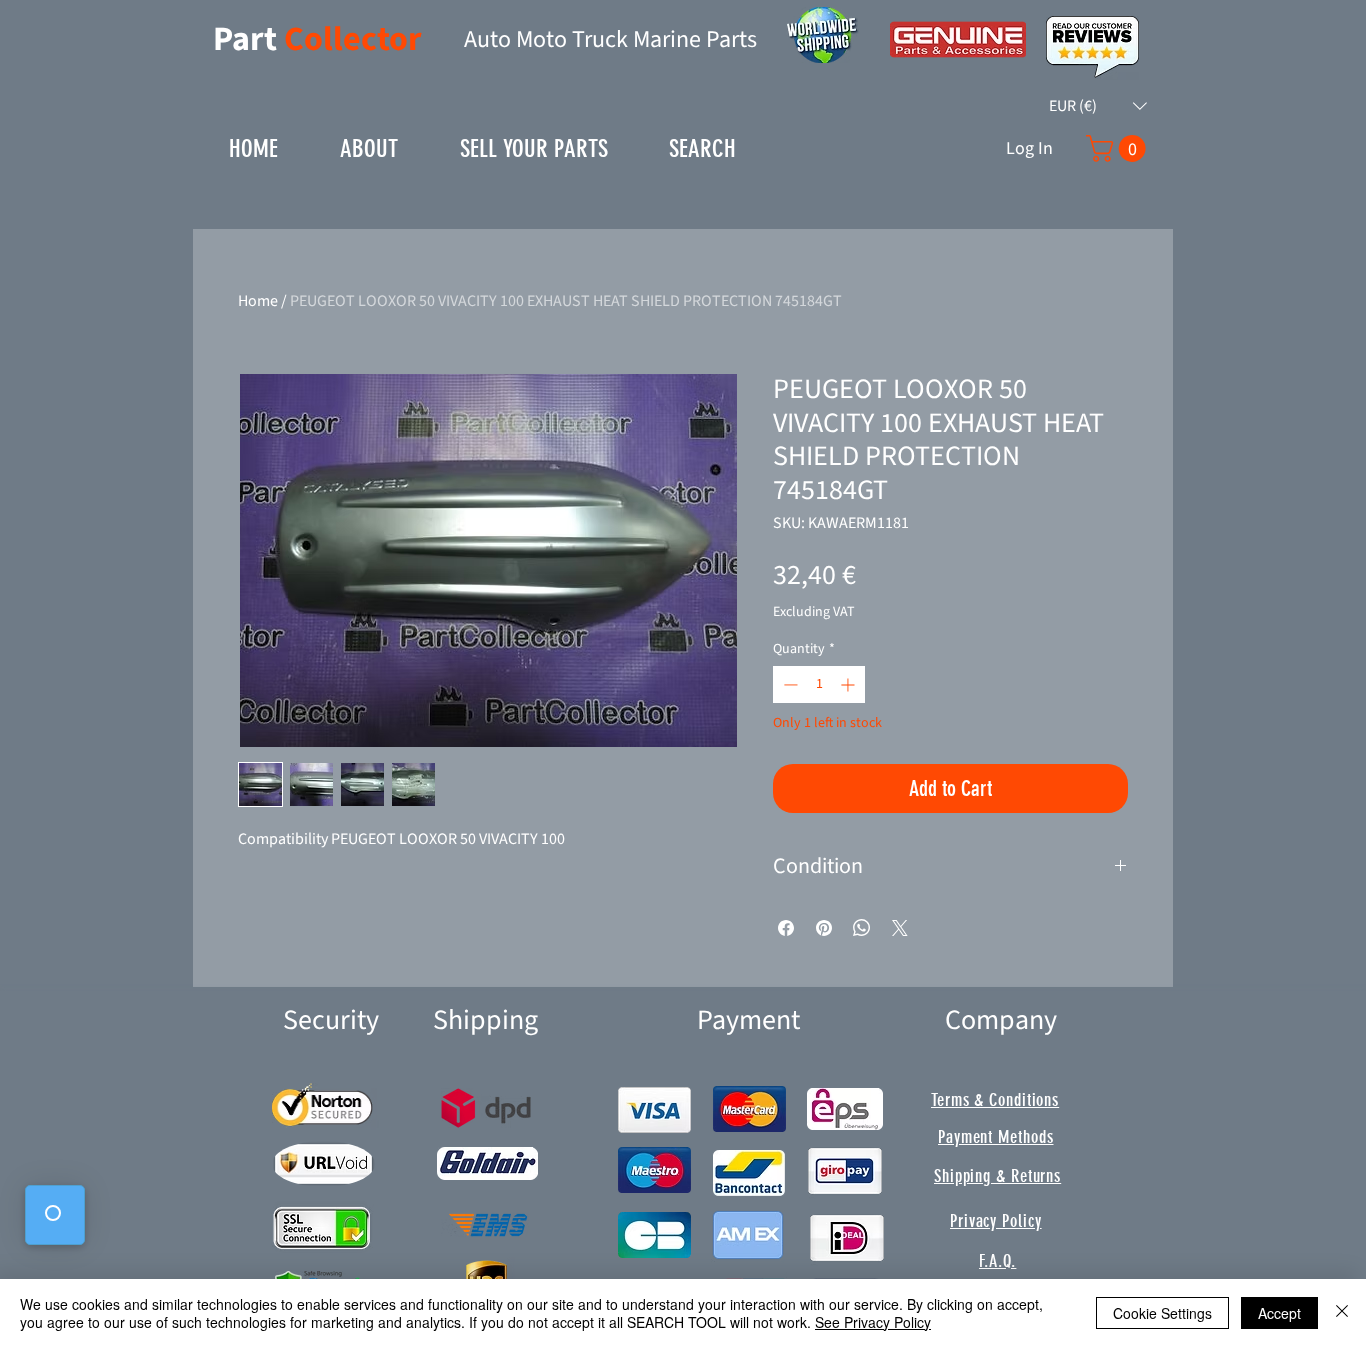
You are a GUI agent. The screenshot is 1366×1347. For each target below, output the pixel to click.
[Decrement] (788, 684)
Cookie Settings (1162, 1313)
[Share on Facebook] (786, 928)
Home (258, 301)
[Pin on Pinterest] (824, 928)
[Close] (1342, 1313)
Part (248, 39)
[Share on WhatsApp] (862, 928)
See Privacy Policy (873, 1322)
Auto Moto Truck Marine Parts (610, 39)
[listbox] (1098, 106)
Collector (353, 39)
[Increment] (849, 684)
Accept (1279, 1313)
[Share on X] (900, 928)
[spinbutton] (819, 684)
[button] (1098, 106)
